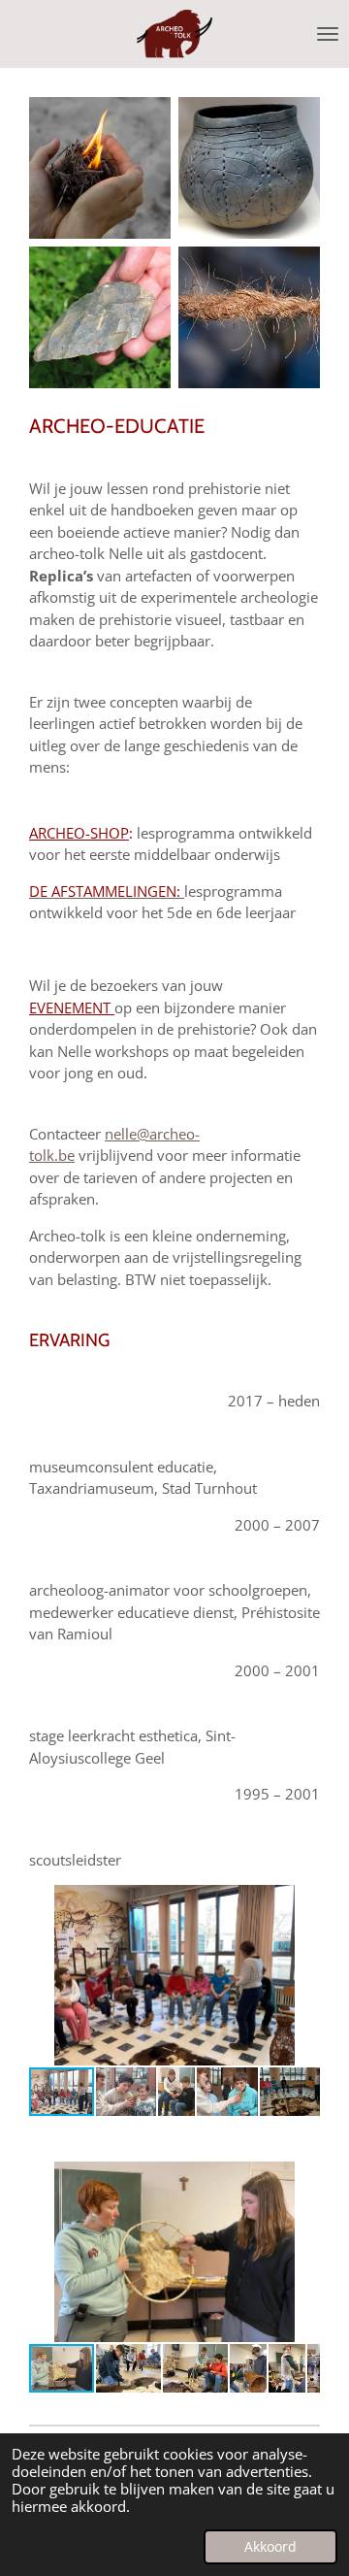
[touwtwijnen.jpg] (249, 317)
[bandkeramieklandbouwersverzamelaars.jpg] (249, 168)
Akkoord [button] (270, 2547)
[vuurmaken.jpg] (100, 168)
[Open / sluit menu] (328, 34)
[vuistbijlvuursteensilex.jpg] (100, 317)
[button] (302, 1902)
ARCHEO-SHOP (79, 833)
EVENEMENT (72, 1007)
